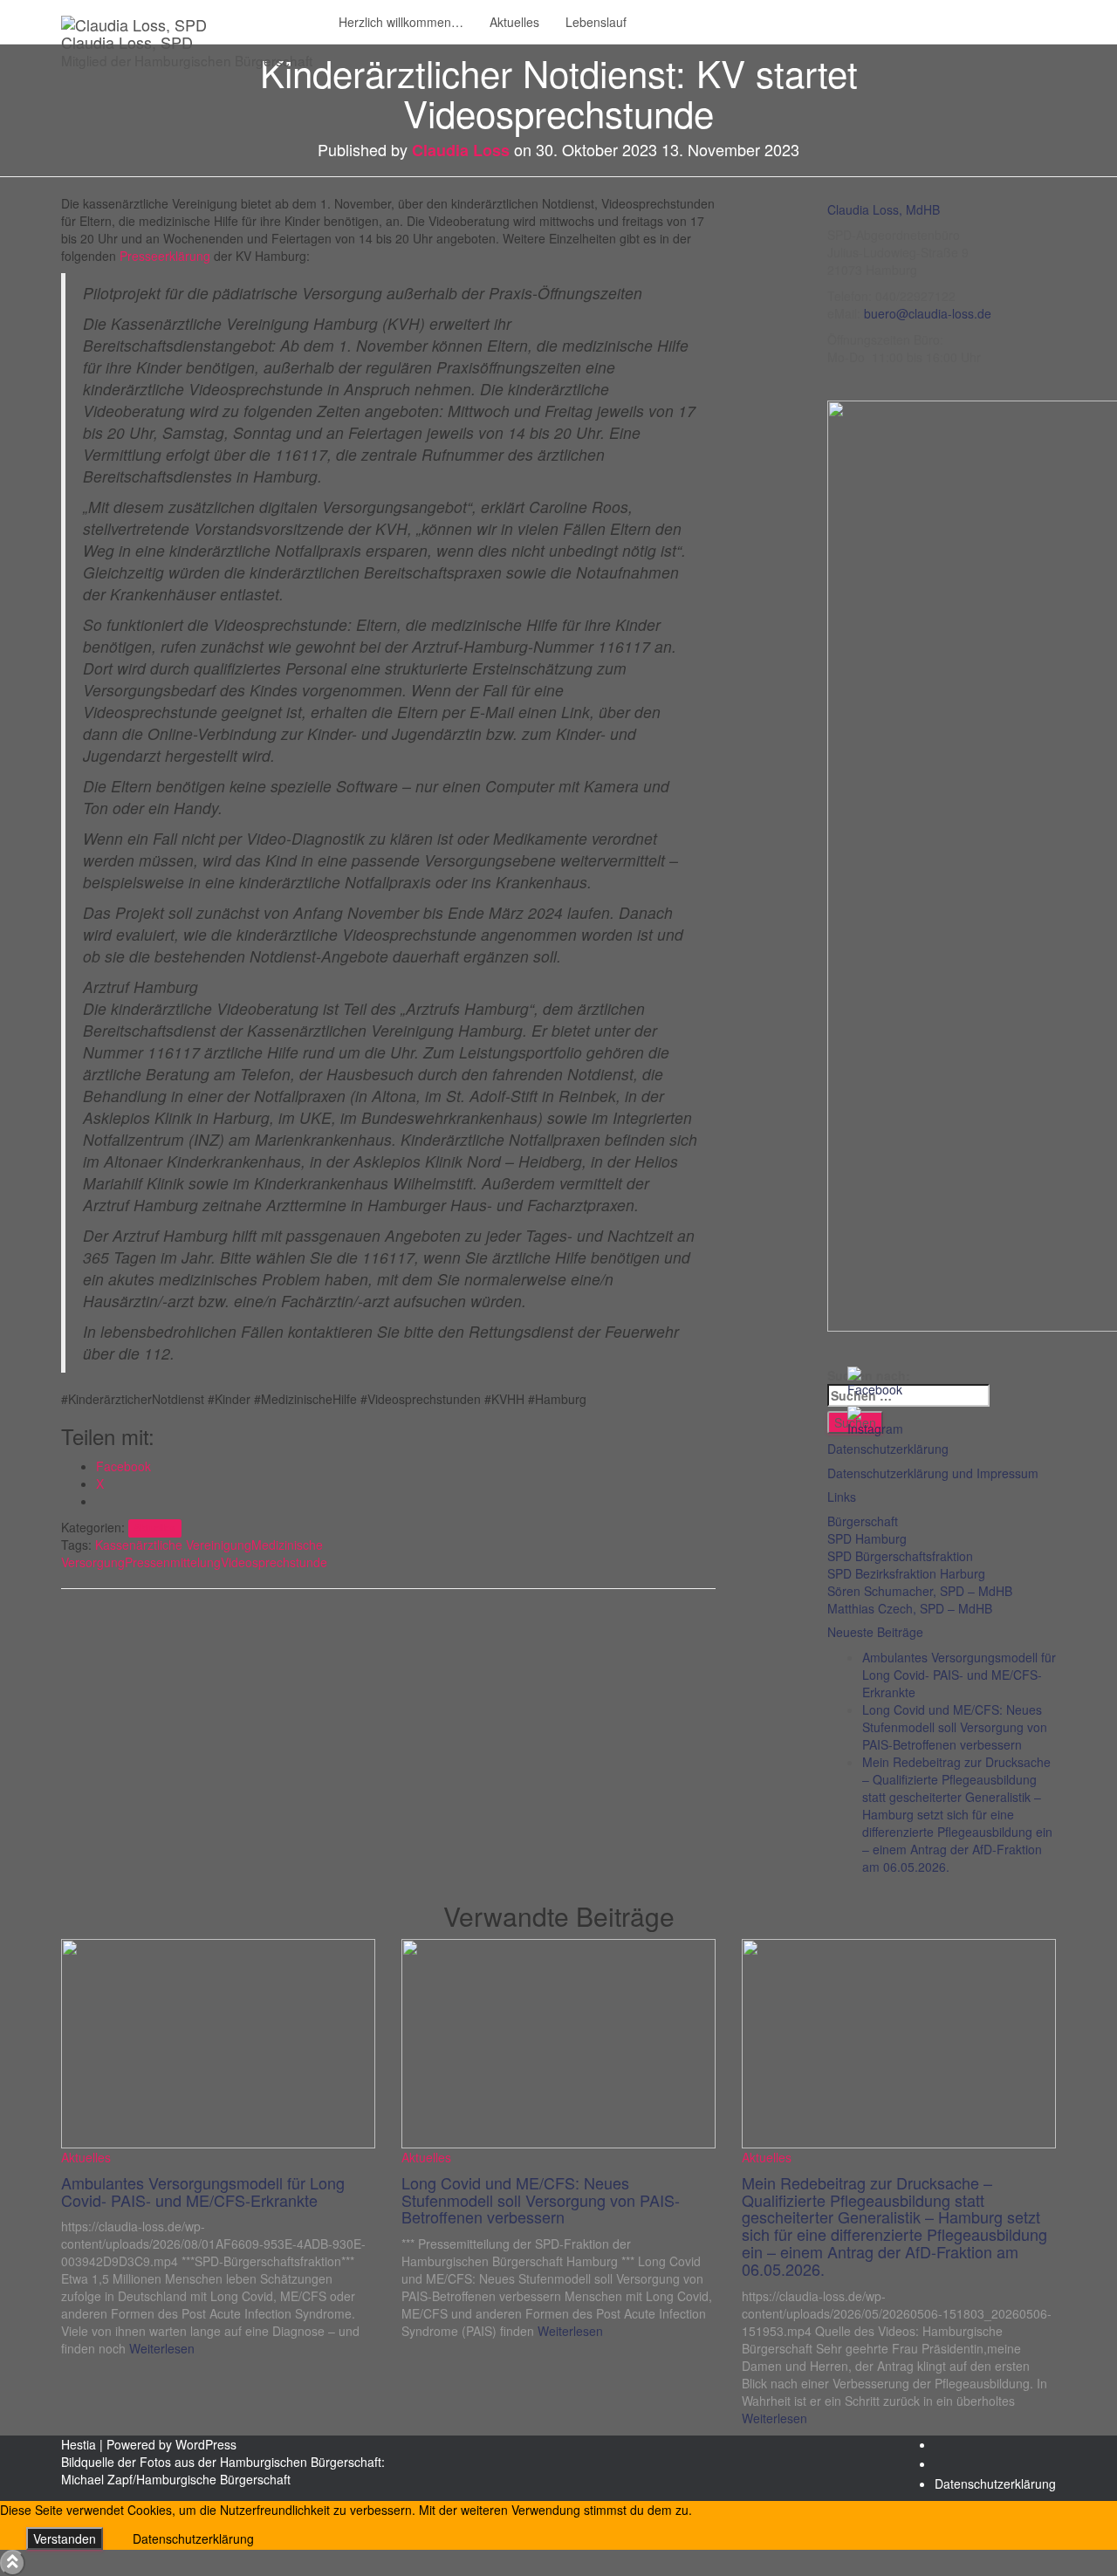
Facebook (949, 2449)
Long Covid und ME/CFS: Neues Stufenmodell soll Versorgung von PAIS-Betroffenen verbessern (955, 1727)
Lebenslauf (596, 22)
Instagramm (949, 2469)
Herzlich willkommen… (401, 22)
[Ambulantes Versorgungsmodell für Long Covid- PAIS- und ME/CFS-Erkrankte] (218, 2041)
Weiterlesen (160, 2348)
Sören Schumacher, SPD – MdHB (920, 1591)
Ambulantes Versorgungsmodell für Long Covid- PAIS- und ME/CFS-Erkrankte (959, 1675)
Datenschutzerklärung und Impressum (933, 1473)
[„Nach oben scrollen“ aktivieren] (13, 2563)
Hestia (79, 2444)
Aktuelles (514, 22)
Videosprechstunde (274, 1562)
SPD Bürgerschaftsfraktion (900, 1556)
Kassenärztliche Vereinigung (173, 1545)
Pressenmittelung (173, 1562)
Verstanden (65, 2538)
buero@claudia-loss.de (928, 313)
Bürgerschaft (863, 1521)
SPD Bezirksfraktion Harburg (906, 1573)
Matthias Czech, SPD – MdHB (910, 1608)
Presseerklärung (165, 256)
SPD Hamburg (867, 1538)
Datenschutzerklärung (995, 2484)
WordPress (206, 2444)
